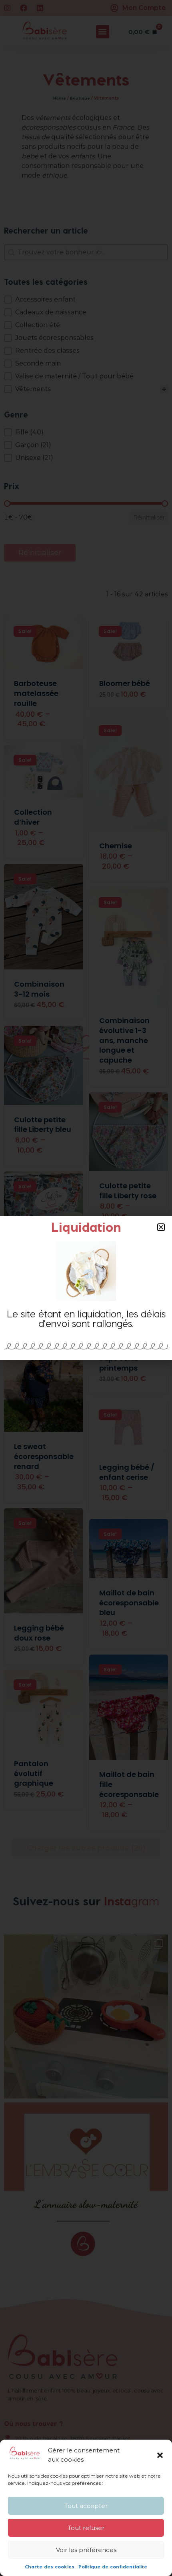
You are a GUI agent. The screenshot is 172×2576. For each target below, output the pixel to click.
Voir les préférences (86, 2550)
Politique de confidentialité (113, 2566)
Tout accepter (86, 2506)
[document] (86, 1288)
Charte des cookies (50, 2566)
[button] (160, 2455)
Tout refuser (86, 2528)
